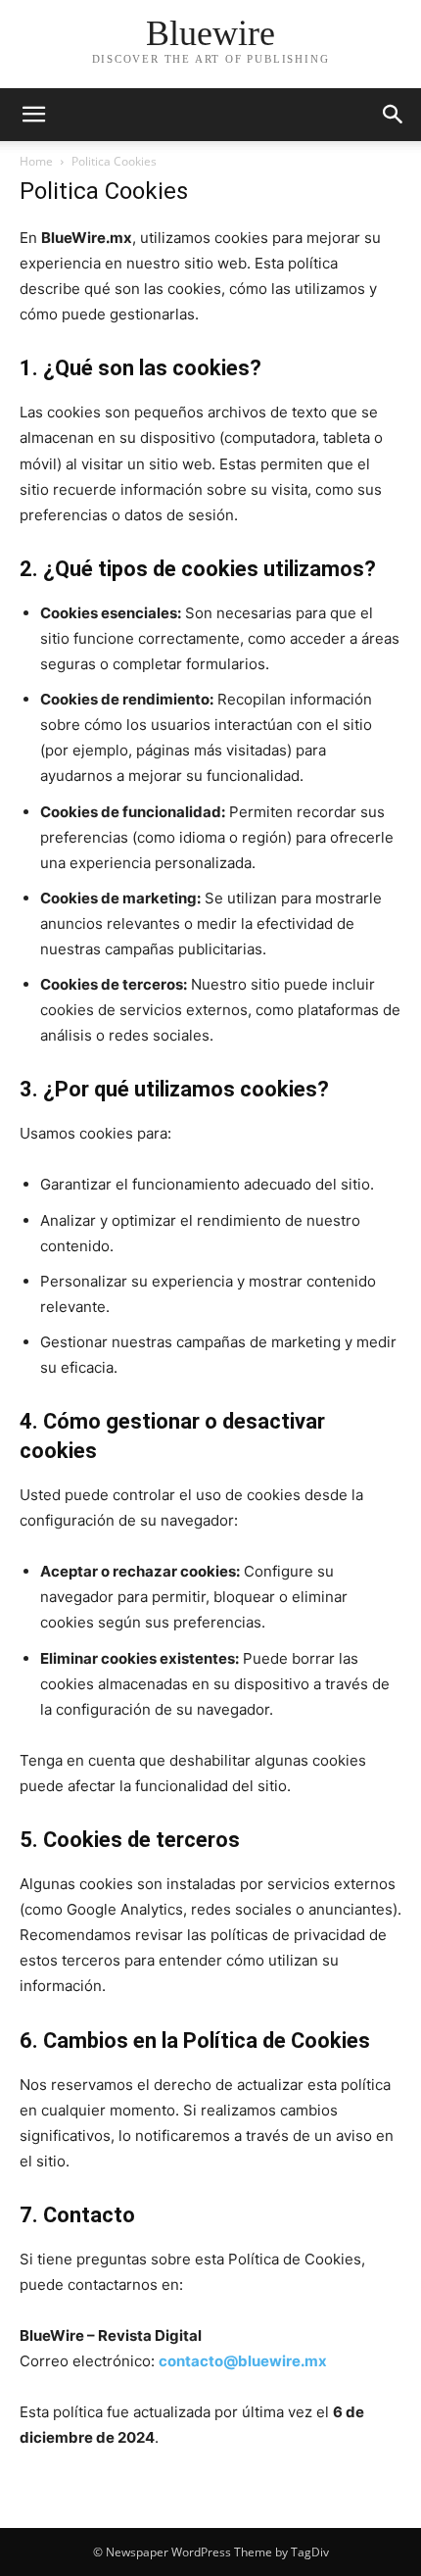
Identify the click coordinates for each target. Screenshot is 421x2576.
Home (36, 161)
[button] (33, 115)
